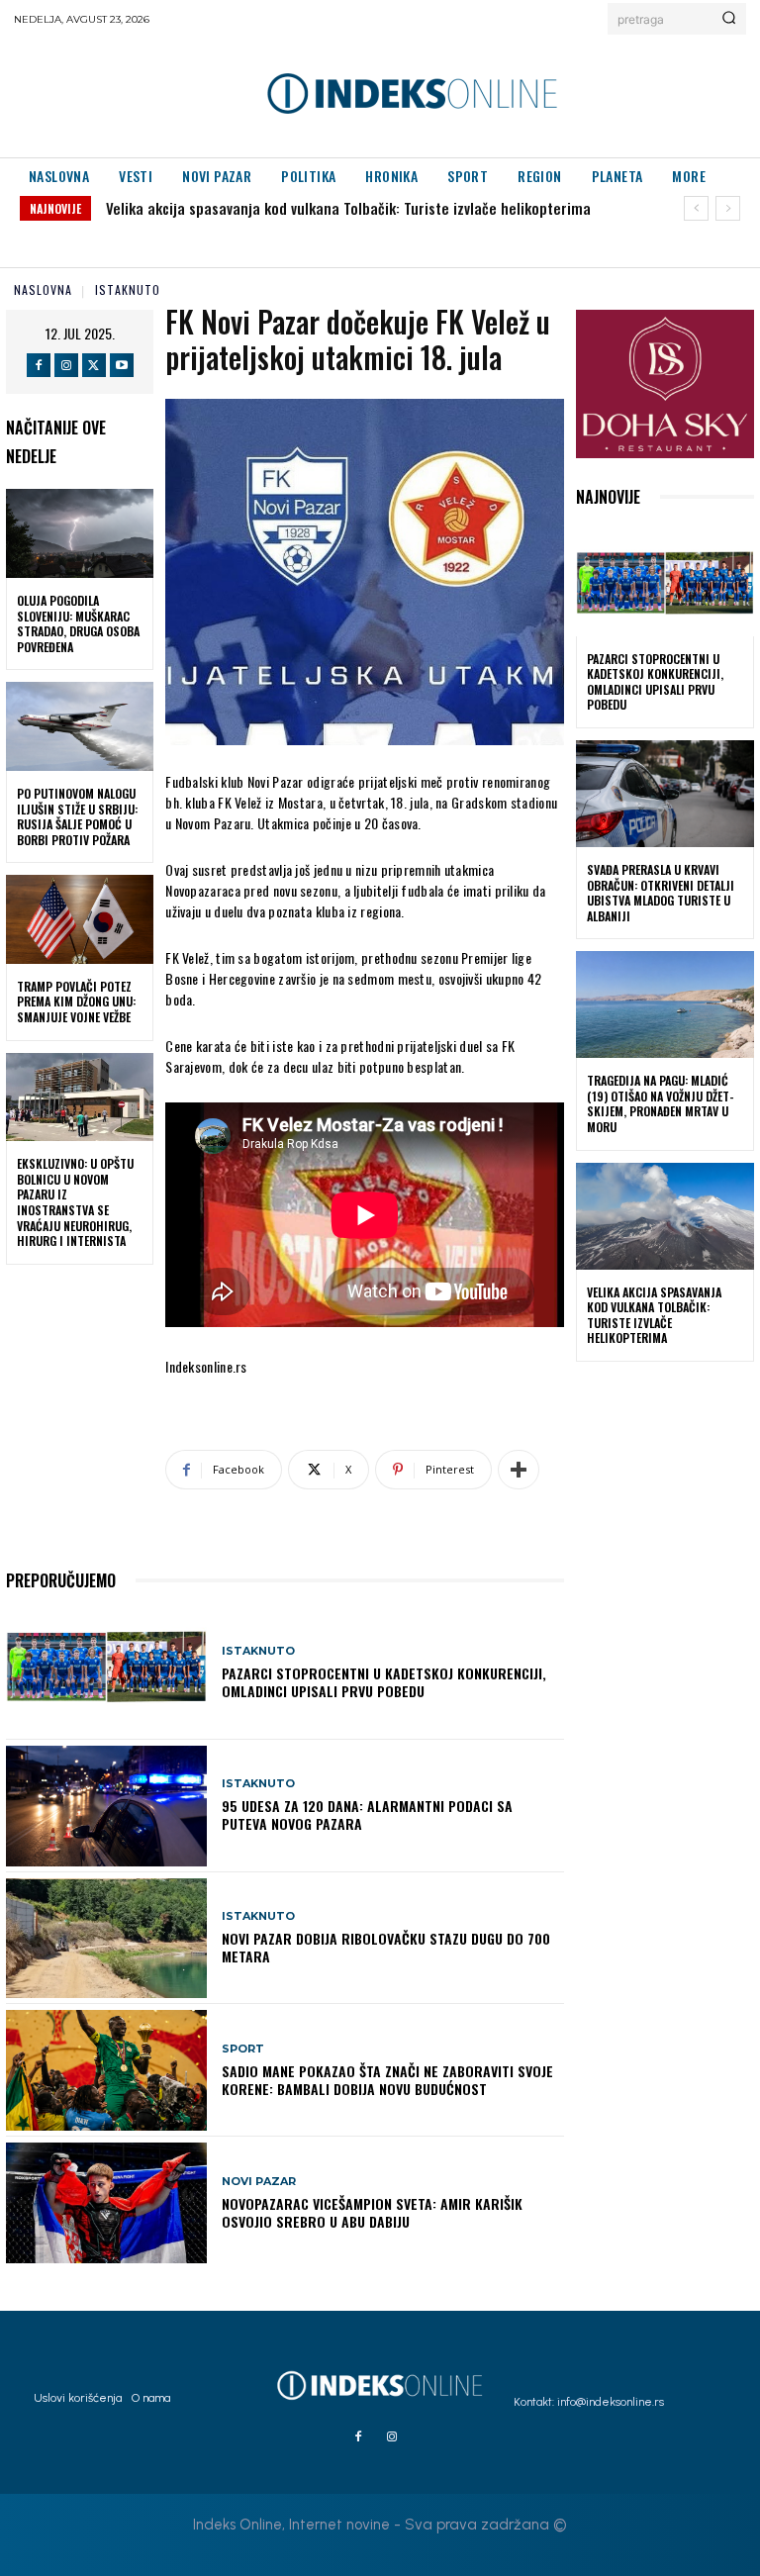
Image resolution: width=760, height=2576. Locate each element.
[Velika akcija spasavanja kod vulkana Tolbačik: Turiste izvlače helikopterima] (665, 1216)
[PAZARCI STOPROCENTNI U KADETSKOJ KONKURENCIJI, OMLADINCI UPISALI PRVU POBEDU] (106, 1673)
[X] (94, 365)
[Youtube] (122, 365)
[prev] (696, 208)
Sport (243, 2049)
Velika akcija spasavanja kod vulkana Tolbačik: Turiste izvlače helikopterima (348, 208)
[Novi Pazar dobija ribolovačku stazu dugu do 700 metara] (106, 1939)
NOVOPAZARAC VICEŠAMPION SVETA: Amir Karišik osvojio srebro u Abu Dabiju (372, 2212)
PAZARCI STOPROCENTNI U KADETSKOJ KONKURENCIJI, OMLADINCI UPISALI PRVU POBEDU (384, 1682)
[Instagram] (66, 365)
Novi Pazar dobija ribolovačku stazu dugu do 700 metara (386, 1947)
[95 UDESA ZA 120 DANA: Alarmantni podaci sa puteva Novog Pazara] (106, 1806)
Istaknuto (128, 289)
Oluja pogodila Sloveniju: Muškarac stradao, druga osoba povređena (78, 623)
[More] (519, 1470)
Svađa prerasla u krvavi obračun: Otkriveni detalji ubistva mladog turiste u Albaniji (661, 893)
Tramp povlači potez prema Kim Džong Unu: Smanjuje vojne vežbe (76, 1002)
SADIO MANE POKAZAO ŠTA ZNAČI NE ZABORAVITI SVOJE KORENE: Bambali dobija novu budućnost (387, 2080)
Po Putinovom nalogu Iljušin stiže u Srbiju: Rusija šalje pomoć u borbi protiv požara (77, 816)
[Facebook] (39, 365)
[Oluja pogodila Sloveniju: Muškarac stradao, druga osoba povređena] (80, 533)
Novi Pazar (259, 2182)
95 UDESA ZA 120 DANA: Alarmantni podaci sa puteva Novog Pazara (367, 1814)
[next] (728, 208)
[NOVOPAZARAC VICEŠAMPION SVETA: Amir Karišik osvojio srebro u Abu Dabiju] (106, 2203)
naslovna (43, 289)
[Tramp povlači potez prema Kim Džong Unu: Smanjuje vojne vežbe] (80, 919)
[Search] (729, 19)
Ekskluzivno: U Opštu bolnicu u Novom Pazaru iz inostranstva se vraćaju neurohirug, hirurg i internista (75, 1202)
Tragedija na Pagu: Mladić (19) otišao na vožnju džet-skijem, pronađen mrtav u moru (661, 1103)
